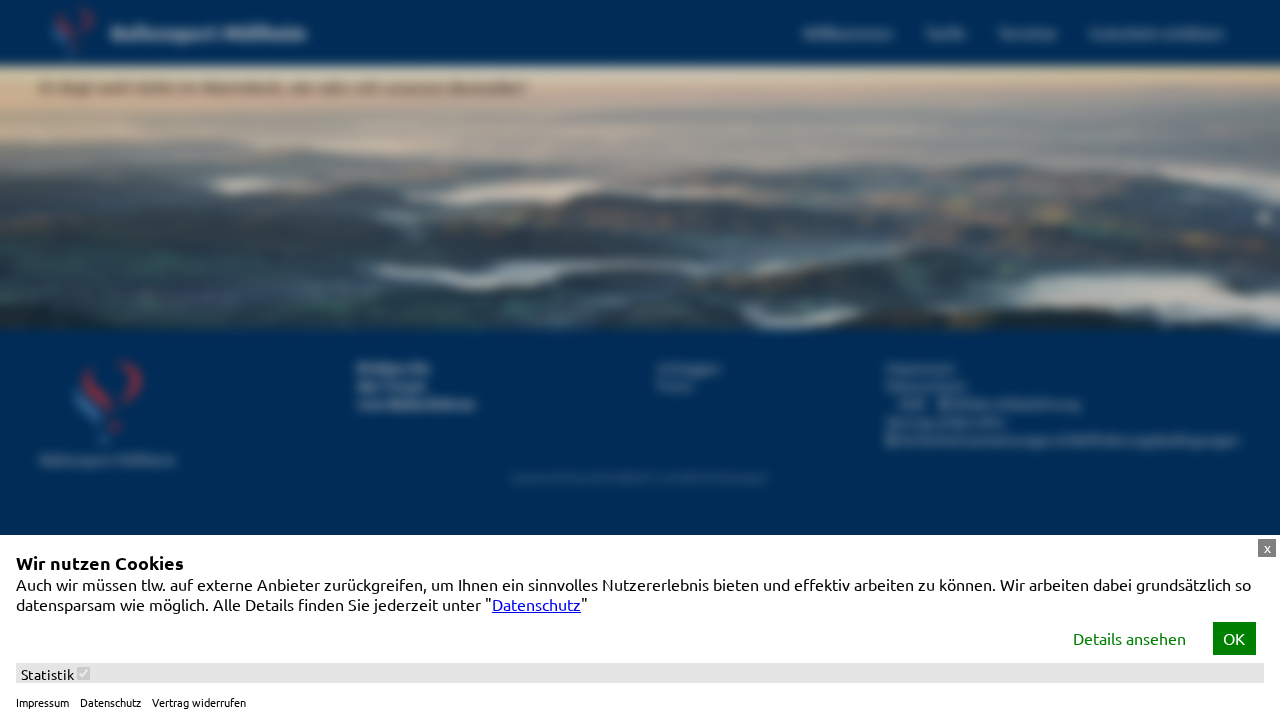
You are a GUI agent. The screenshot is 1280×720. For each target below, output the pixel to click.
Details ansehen (1129, 638)
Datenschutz (536, 604)
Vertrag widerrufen (199, 702)
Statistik (49, 674)
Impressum (42, 702)
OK (1234, 638)
